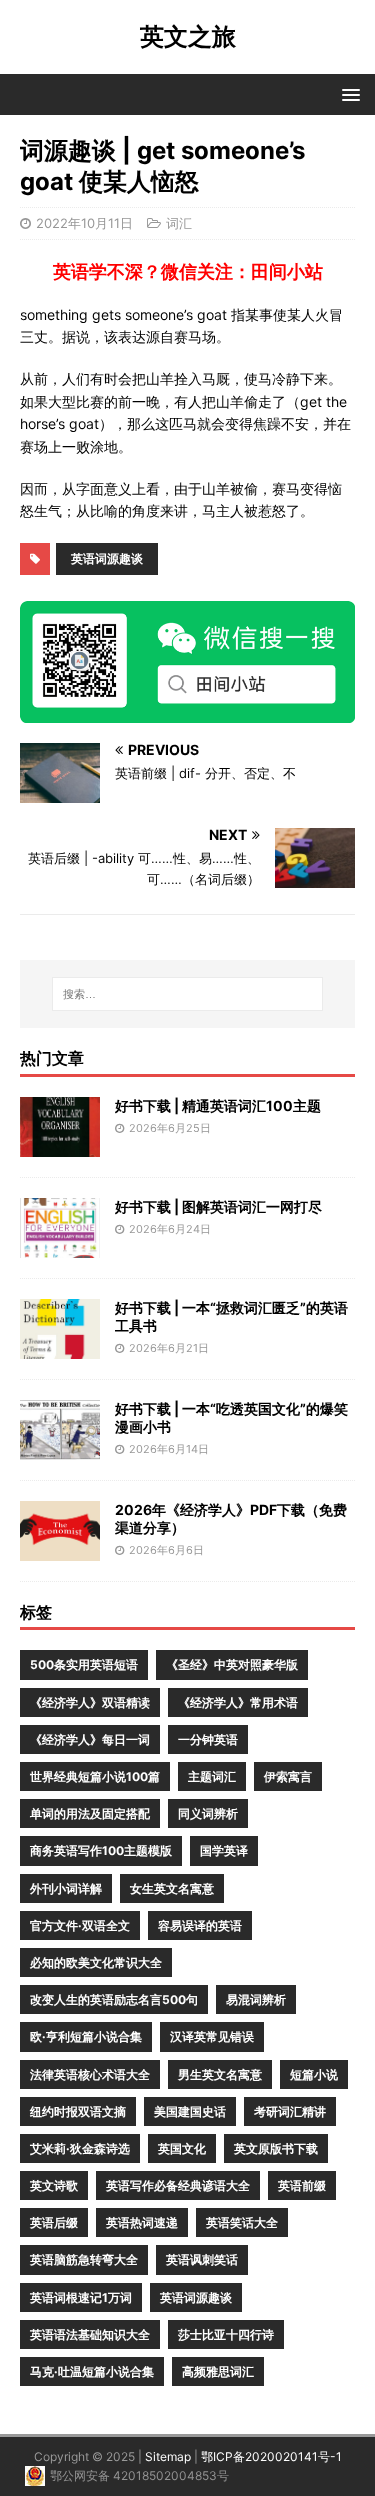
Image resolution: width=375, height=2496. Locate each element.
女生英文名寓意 (172, 1888)
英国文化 (182, 2148)
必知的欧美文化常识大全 (96, 1962)
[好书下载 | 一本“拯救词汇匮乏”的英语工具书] (60, 1346)
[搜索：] (188, 994)
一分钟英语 (208, 1739)
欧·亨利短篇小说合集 (86, 2036)
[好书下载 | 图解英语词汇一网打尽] (60, 1245)
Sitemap (168, 2456)
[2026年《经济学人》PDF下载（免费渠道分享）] (60, 1548)
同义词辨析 (208, 1813)
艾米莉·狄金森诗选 (80, 2148)
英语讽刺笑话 (202, 2259)
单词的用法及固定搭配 (90, 1813)
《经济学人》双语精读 (90, 1702)
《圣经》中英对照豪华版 (232, 1664)
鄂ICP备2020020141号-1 (271, 2456)
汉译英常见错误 (212, 2036)
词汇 (179, 223)
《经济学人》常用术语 (238, 1702)
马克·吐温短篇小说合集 (92, 2371)
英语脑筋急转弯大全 (84, 2259)
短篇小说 (314, 2074)
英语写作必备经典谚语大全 (178, 2185)
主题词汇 (212, 1776)
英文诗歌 (54, 2185)
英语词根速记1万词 (81, 2297)
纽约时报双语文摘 (78, 2111)
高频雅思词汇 (218, 2371)
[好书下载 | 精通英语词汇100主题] (60, 1144)
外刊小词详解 (66, 1888)
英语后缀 (54, 2222)
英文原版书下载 (276, 2148)
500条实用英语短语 (84, 1664)
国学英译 (224, 1850)
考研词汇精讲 (290, 2111)
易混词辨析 (256, 1999)
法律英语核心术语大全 (90, 2074)
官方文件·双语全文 (80, 1925)
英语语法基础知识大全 (90, 2334)
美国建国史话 (190, 2111)
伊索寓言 (288, 1776)
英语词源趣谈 (107, 558)
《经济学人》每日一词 (90, 1739)
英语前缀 (302, 2185)
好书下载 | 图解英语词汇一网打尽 (218, 1206)
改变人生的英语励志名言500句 (114, 1999)
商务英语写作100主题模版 (101, 1850)
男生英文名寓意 (220, 2074)
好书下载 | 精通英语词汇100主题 (218, 1105)
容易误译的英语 (200, 1925)
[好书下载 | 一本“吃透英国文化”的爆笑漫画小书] (60, 1447)
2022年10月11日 (84, 223)
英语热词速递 (142, 2222)
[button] (347, 93)
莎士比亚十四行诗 (226, 2334)
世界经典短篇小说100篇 (95, 1776)
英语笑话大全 (242, 2222)
